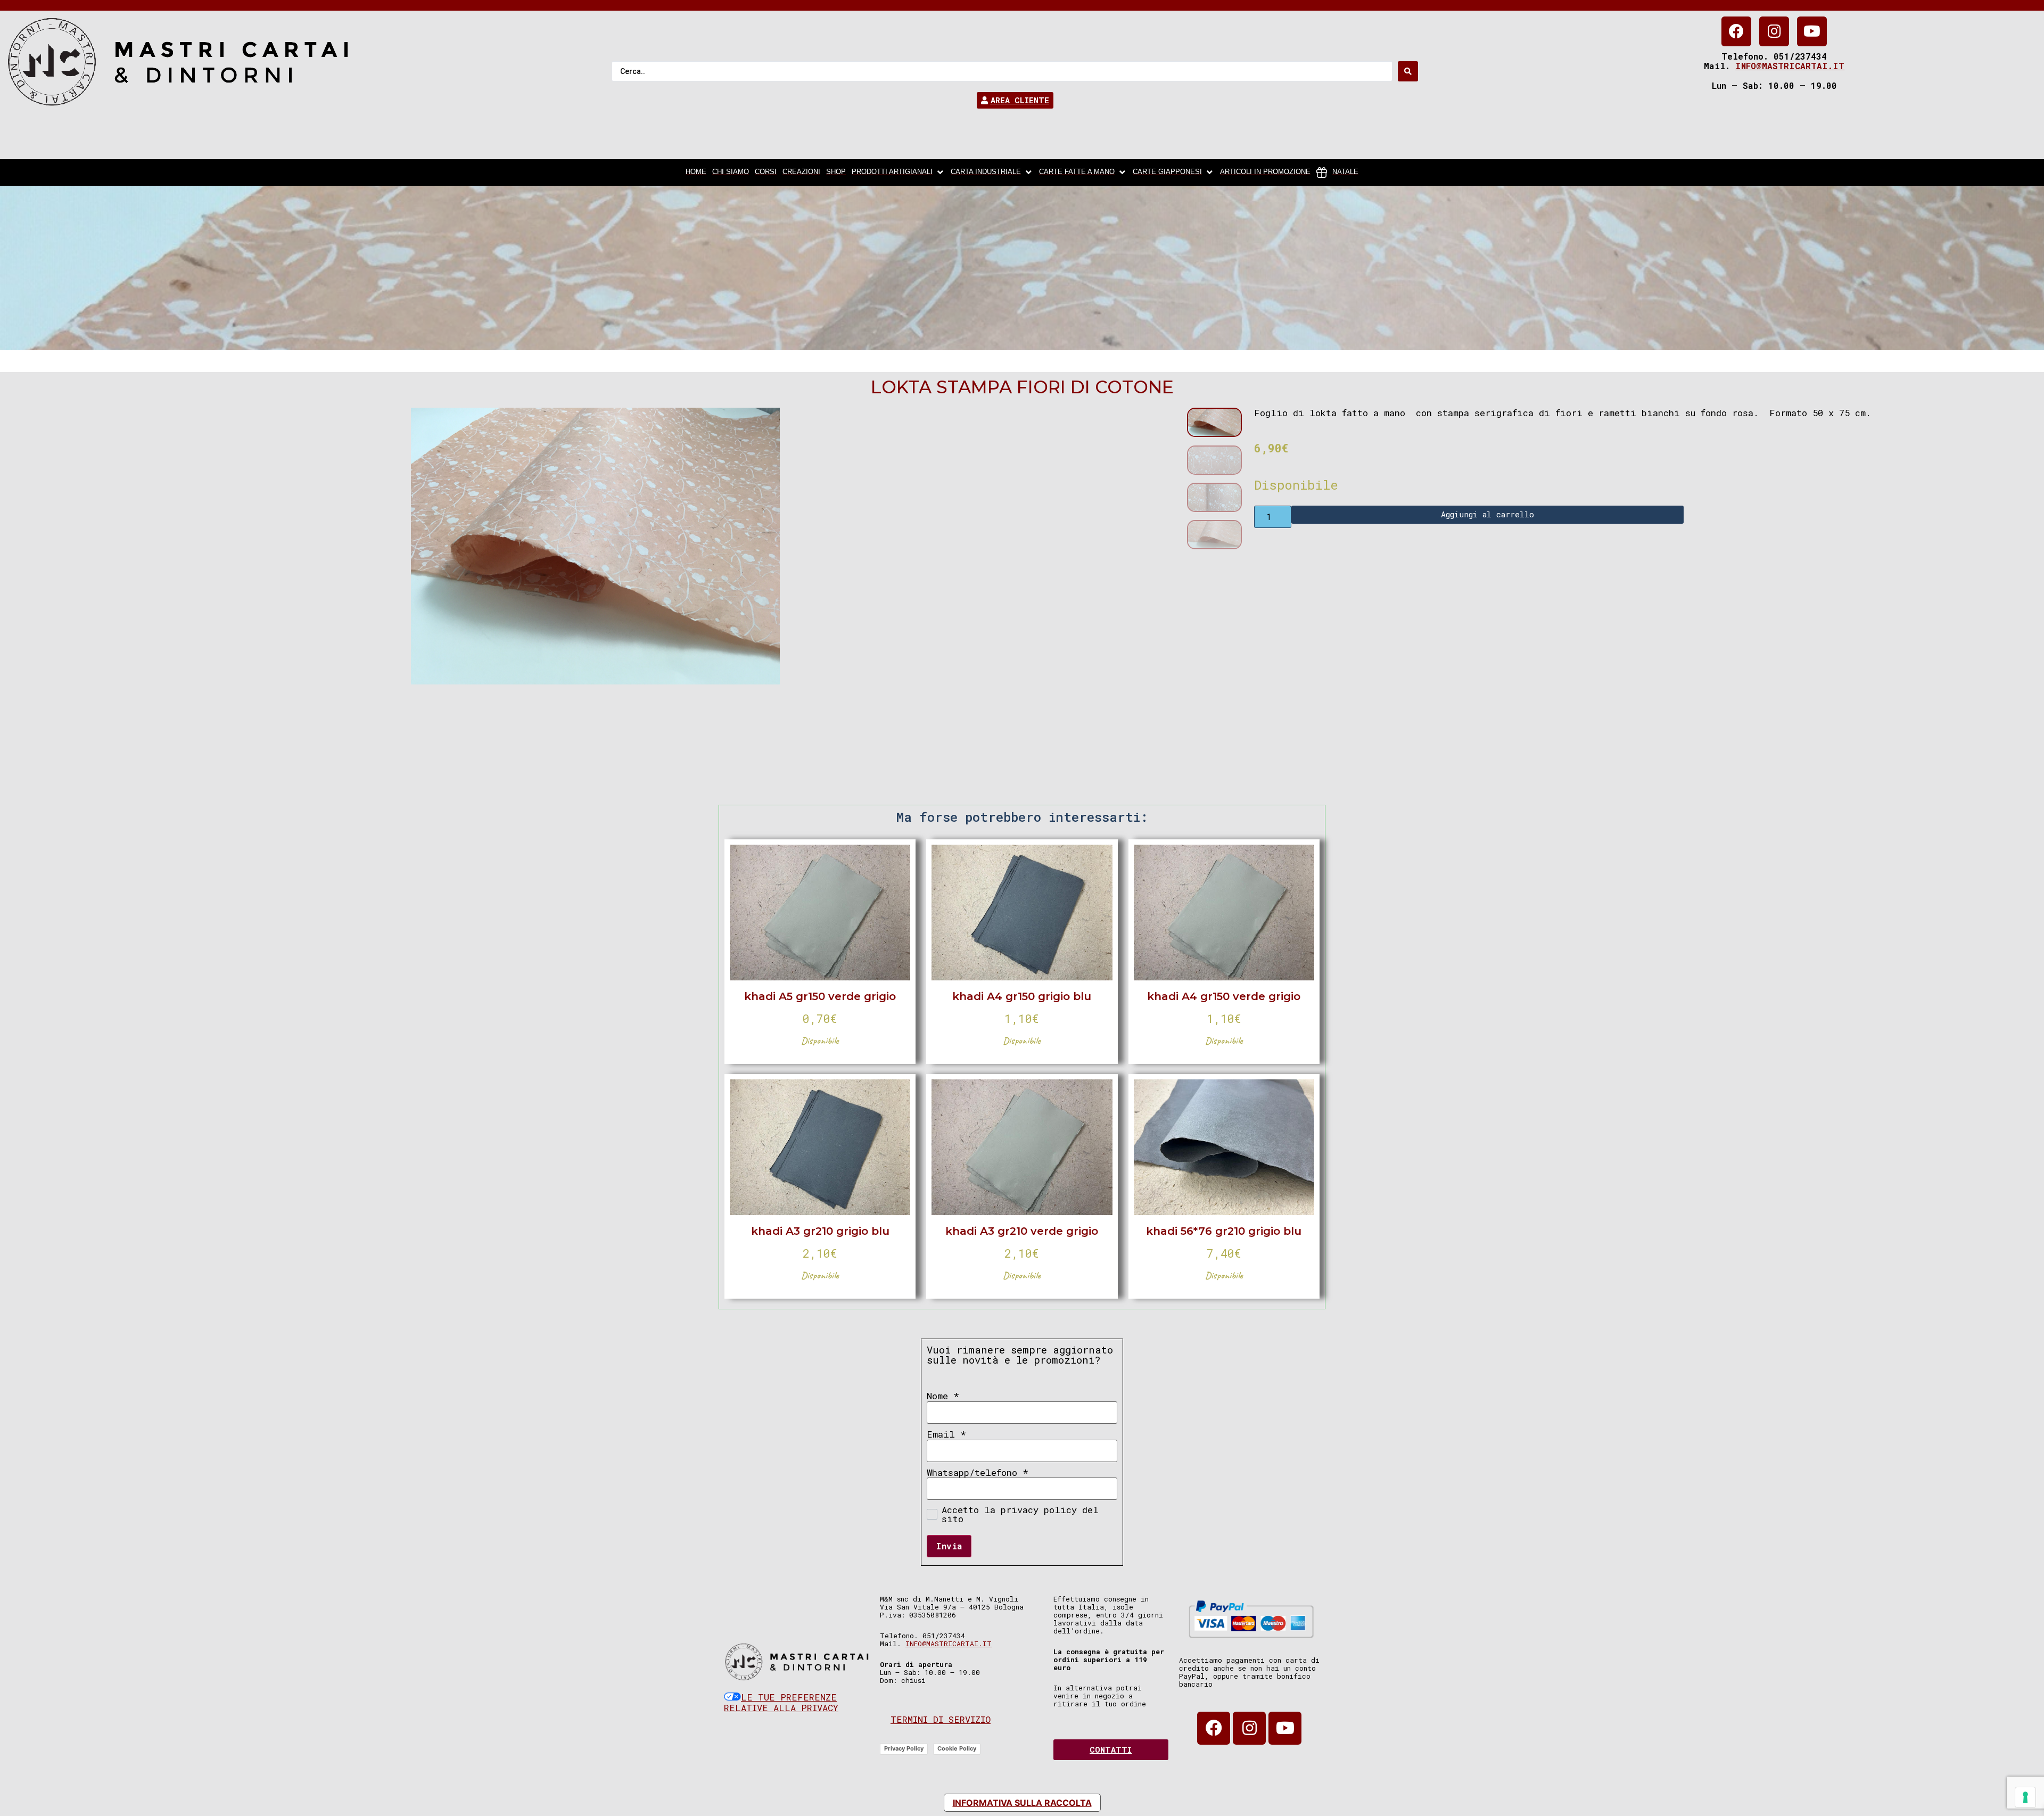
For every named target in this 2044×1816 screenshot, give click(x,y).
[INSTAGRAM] (1774, 31)
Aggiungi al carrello (1487, 514)
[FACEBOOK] (1736, 31)
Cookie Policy (957, 1748)
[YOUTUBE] (1812, 31)
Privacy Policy (904, 1748)
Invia (949, 1546)
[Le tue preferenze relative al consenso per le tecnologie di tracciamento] (2025, 1797)
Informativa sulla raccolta (1022, 1803)
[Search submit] (1408, 71)
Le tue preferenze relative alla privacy (781, 1702)
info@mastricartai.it (1790, 66)
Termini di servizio (941, 1719)
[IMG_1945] (595, 546)
